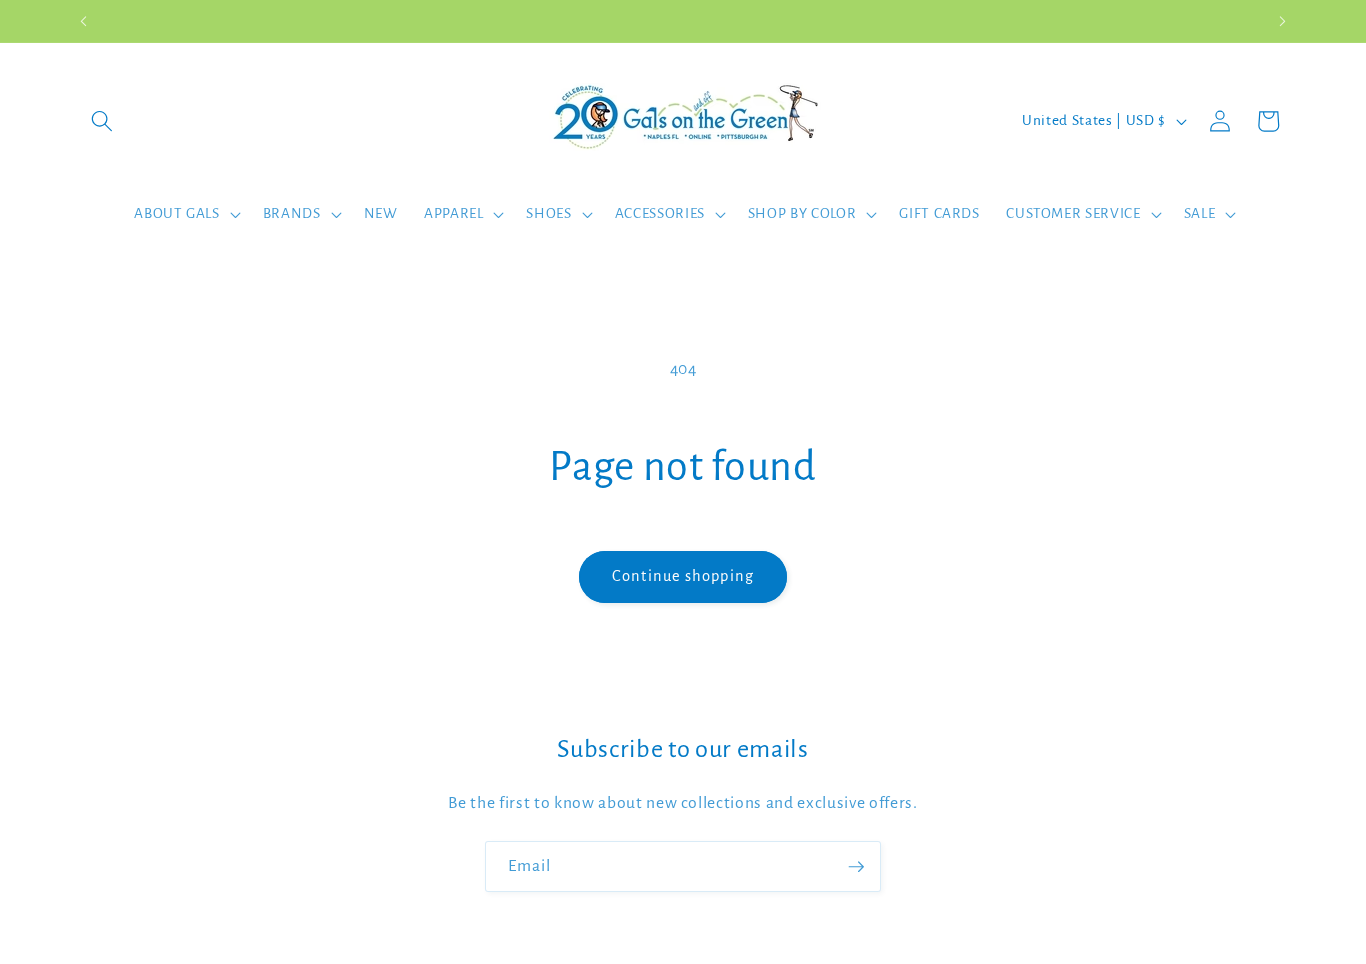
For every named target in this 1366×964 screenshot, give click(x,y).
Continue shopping (683, 576)
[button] (102, 121)
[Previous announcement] (84, 21)
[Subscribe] (856, 867)
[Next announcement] (1283, 21)
